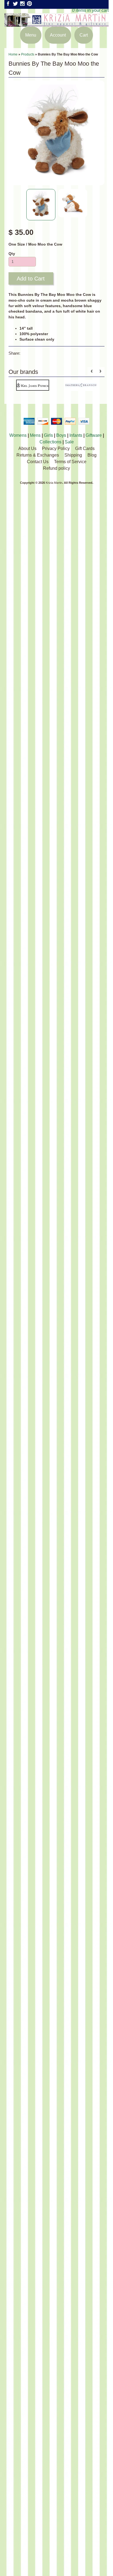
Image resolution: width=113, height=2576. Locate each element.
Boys (61, 435)
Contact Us (38, 462)
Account (58, 35)
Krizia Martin (54, 483)
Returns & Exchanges (38, 455)
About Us (27, 448)
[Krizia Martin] (56, 23)
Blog (92, 455)
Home (13, 54)
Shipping (73, 455)
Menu (31, 35)
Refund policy (56, 468)
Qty (12, 254)
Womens (18, 435)
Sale (69, 442)
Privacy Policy (56, 448)
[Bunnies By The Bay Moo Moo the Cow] (41, 205)
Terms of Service (70, 462)
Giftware (94, 435)
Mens (35, 435)
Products (28, 54)
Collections (50, 442)
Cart (84, 35)
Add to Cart (31, 279)
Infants (76, 435)
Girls (48, 435)
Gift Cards (85, 448)
